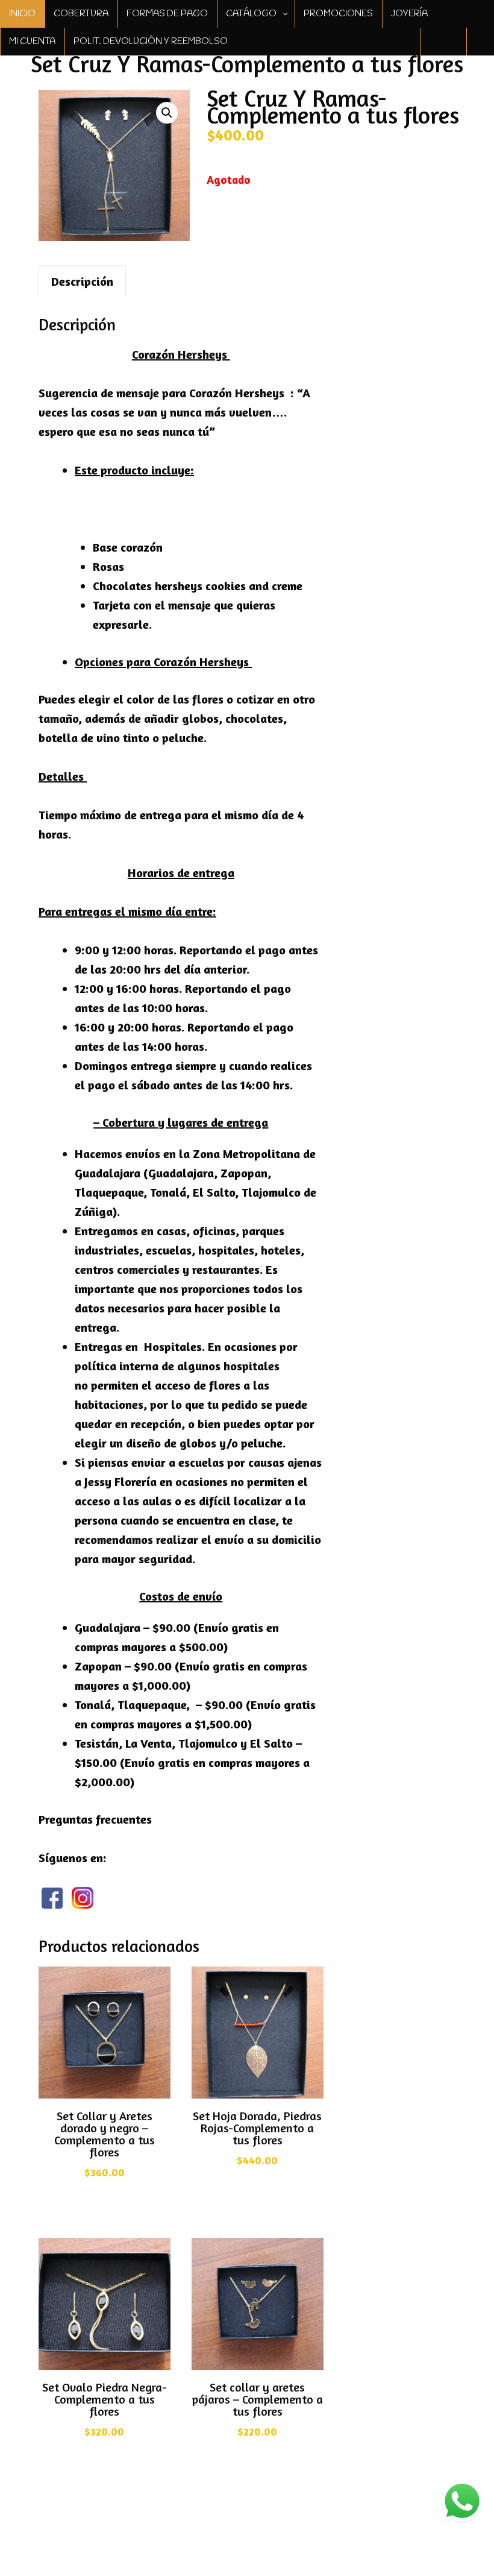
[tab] (82, 281)
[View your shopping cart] (480, 42)
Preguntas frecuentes (95, 1819)
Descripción (82, 281)
